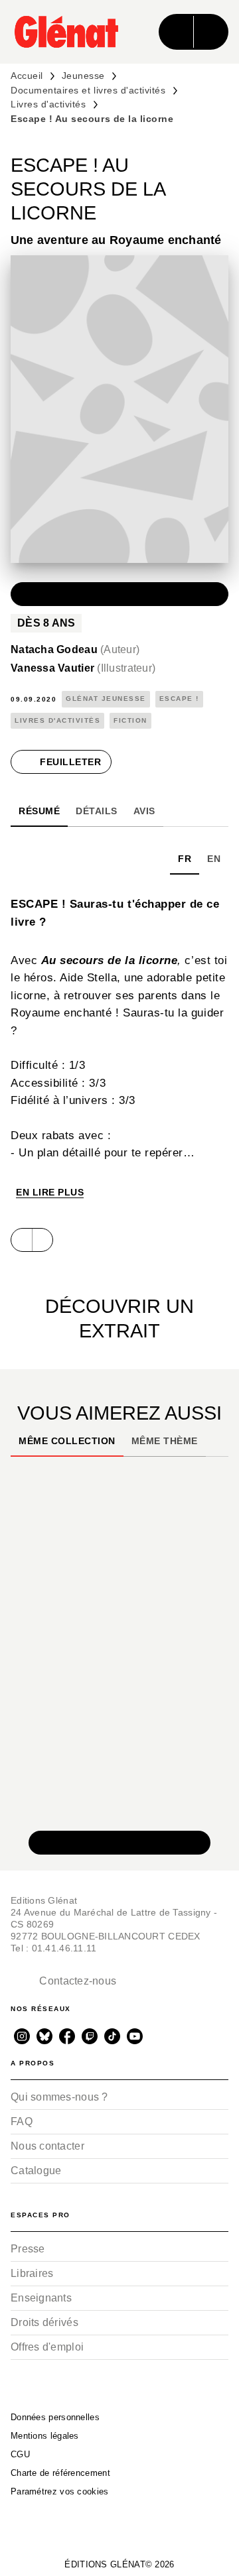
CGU (20, 2454)
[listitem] (22, 2036)
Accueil (27, 76)
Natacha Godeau (75, 649)
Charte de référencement (60, 2473)
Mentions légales (45, 2436)
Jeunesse (83, 76)
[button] (119, 594)
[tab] (39, 811)
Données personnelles (55, 2417)
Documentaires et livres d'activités (88, 90)
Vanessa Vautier (83, 668)
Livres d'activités (48, 104)
